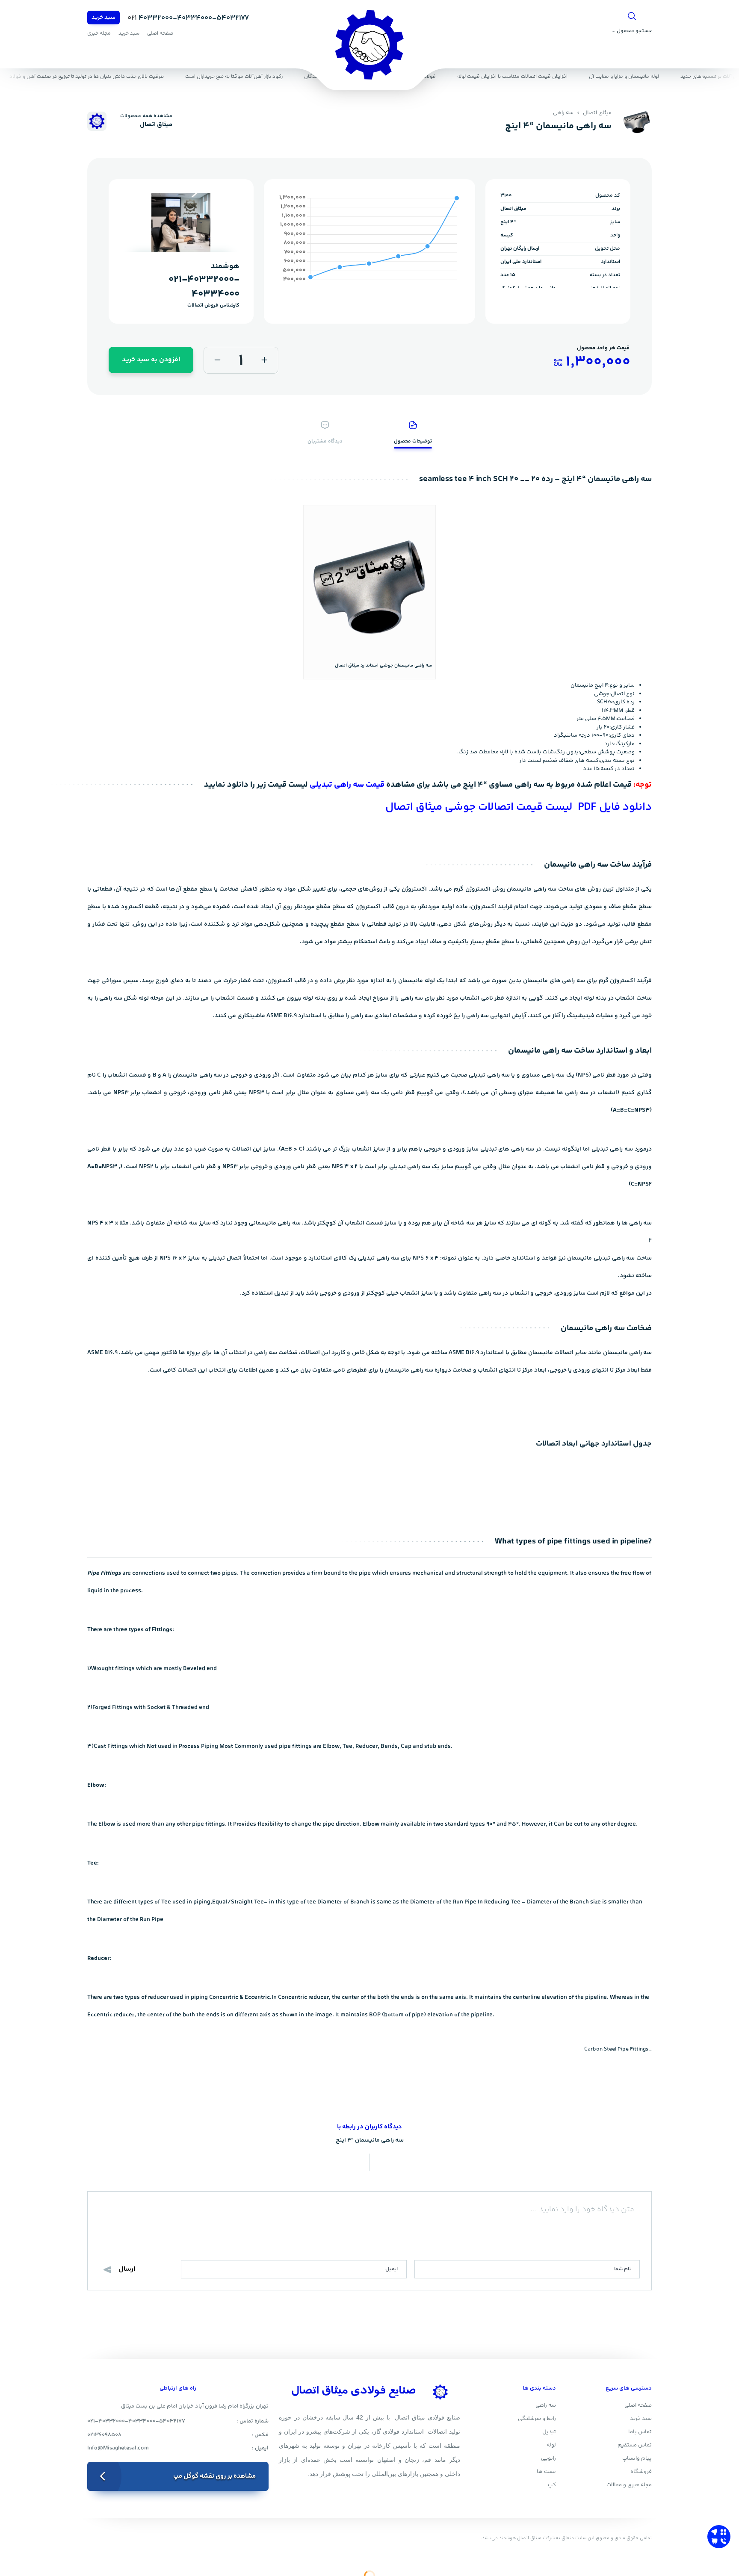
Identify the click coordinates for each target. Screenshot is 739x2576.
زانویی (548, 2458)
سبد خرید (103, 18)
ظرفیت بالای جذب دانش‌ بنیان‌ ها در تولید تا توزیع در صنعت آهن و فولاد (91, 77)
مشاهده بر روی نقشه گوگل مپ (214, 2476)
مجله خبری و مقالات (629, 2485)
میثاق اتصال (597, 113)
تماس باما (640, 2432)
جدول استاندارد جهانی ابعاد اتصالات (594, 1444)
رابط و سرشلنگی (537, 2419)
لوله (551, 2445)
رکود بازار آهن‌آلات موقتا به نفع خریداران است (239, 77)
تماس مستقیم (635, 2445)
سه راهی (563, 113)
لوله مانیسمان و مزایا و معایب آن (629, 77)
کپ (552, 2485)
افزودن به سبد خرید (151, 360)
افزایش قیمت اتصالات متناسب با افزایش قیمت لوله (517, 77)
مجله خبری (99, 34)
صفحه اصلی (160, 34)
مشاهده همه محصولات (146, 116)
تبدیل (549, 2432)
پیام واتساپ (637, 2458)
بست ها (546, 2472)
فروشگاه (641, 2472)
